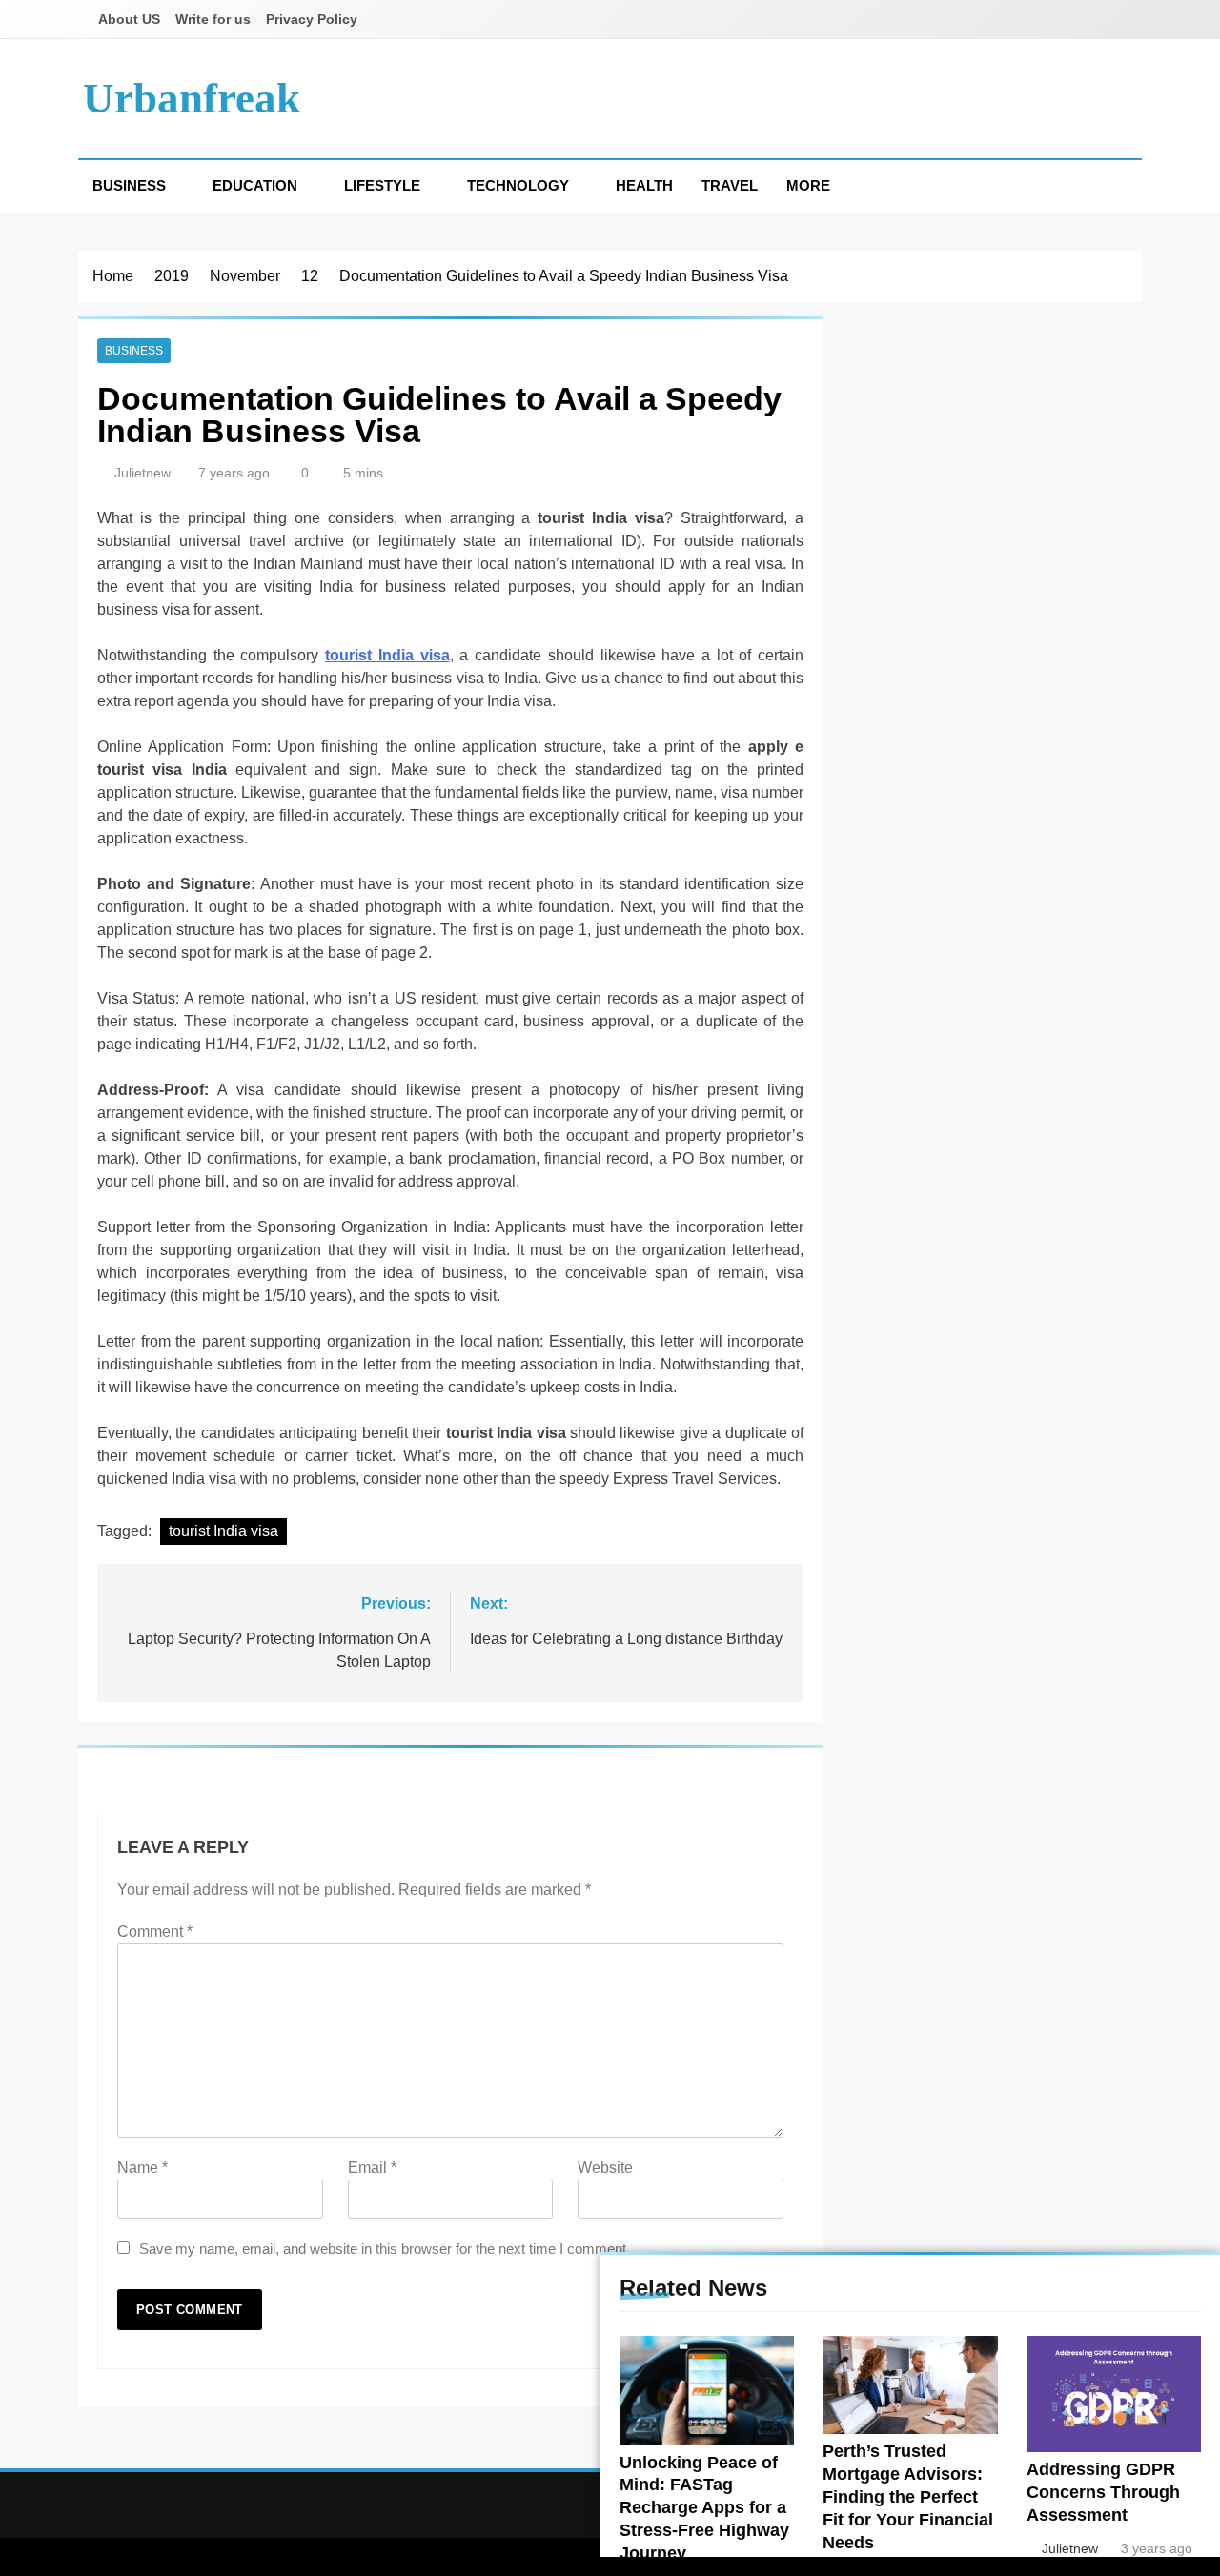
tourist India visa (224, 1531)
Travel (730, 185)
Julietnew (142, 473)
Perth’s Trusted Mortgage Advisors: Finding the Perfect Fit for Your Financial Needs (908, 2497)
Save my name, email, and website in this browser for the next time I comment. (385, 2249)
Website (605, 2168)
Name (142, 2168)
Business (129, 185)
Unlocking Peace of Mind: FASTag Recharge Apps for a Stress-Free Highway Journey (704, 2508)
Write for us (213, 19)
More (808, 185)
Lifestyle (382, 185)
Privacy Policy (312, 19)
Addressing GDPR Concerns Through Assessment (1103, 2492)
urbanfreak (192, 98)
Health (644, 185)
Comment (155, 1931)
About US (129, 19)
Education (255, 185)
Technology (518, 185)
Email (372, 2168)
